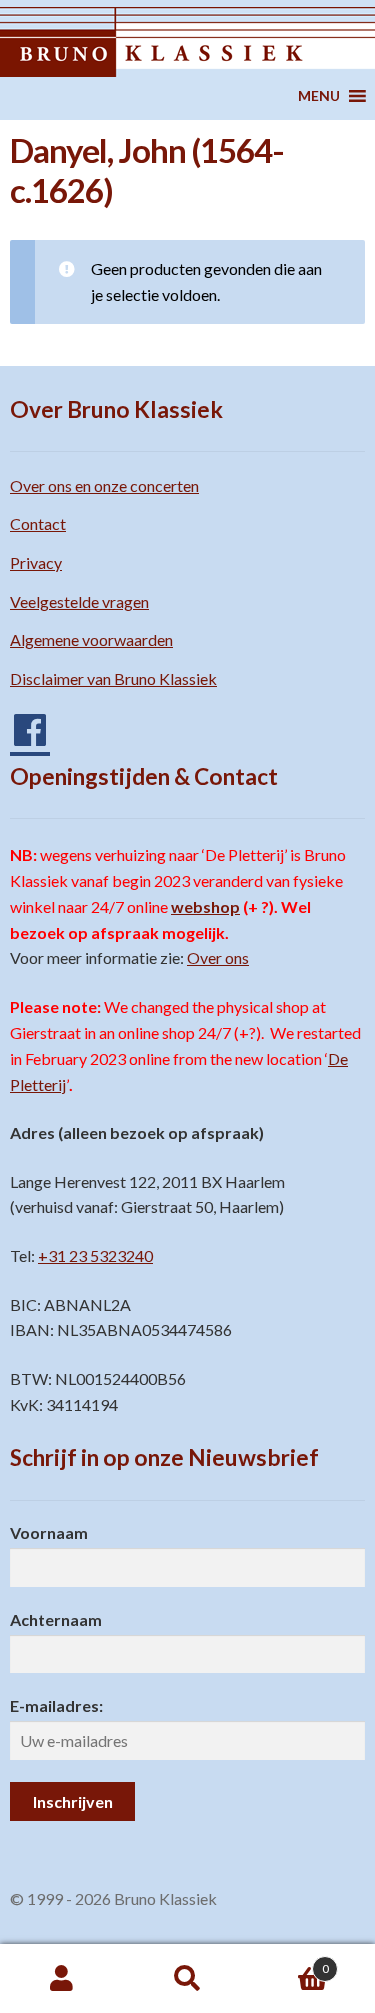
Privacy (36, 562)
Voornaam (49, 1532)
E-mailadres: (56, 1705)
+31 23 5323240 (95, 1255)
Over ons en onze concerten (104, 485)
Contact (38, 523)
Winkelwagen (289, 1962)
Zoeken (187, 1979)
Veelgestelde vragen (79, 601)
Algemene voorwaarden (91, 639)
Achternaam (56, 1619)
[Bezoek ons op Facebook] (20, 722)
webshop (205, 906)
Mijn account (62, 1979)
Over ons (218, 957)
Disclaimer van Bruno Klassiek (113, 678)
